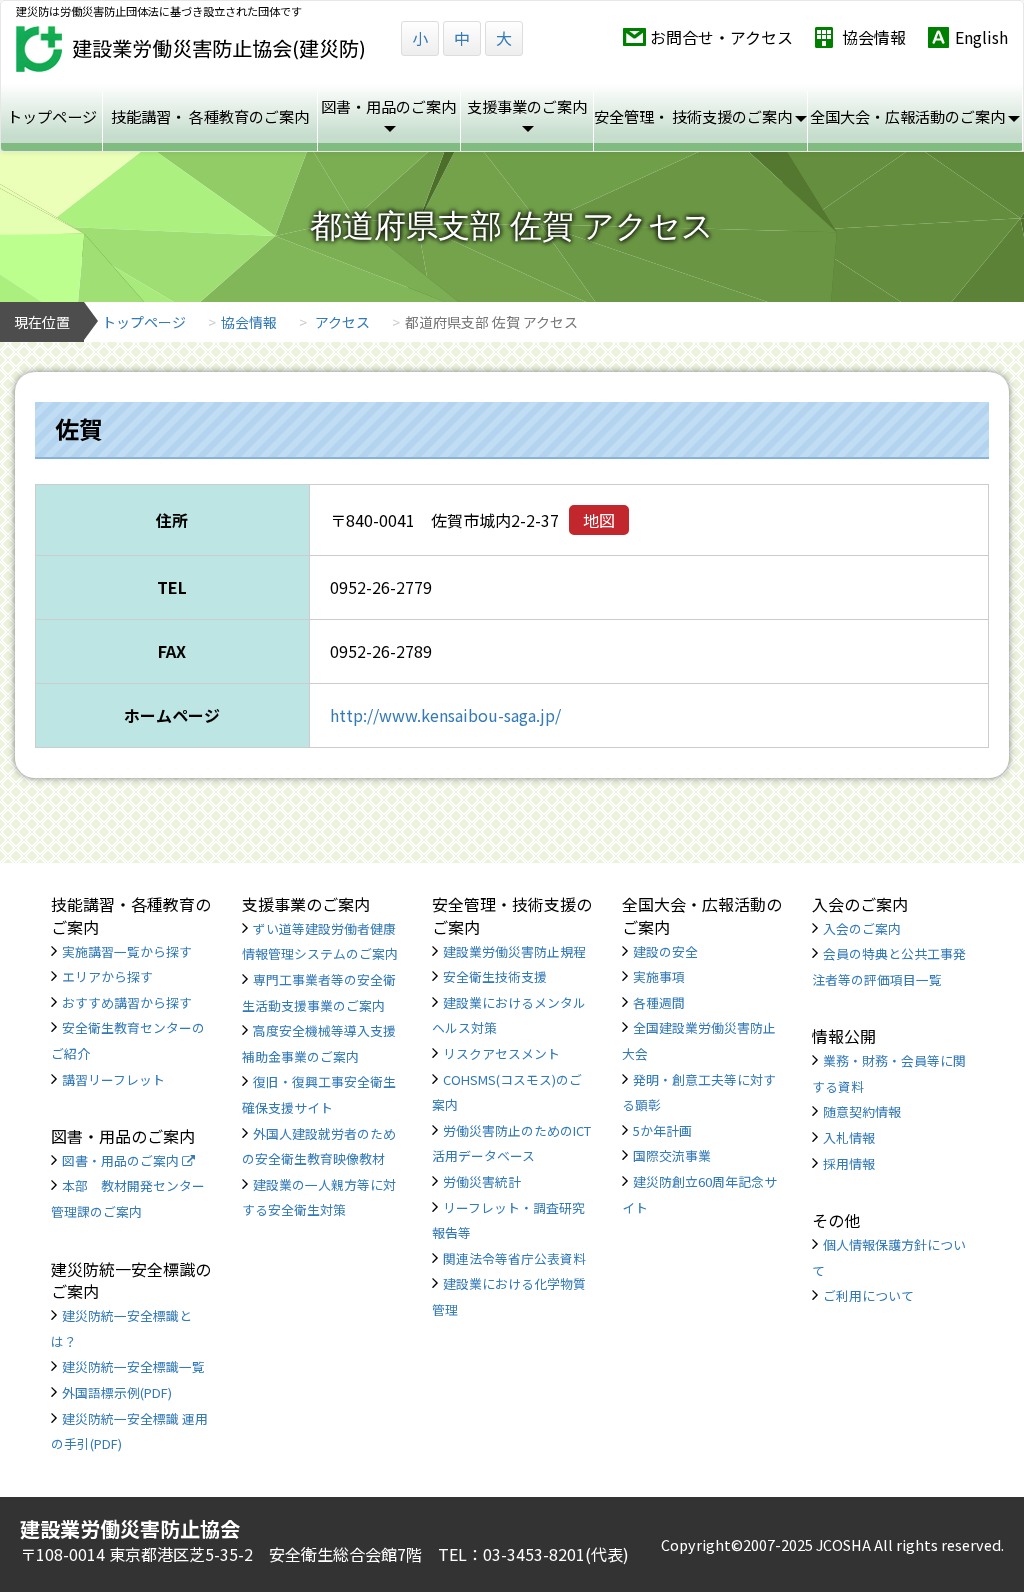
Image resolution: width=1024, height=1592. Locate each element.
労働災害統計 (482, 1181)
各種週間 (659, 1002)
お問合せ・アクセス (721, 37)
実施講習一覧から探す (127, 951)
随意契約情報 (862, 1111)
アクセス (342, 322)
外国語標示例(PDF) (117, 1392)
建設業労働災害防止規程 (514, 951)
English (981, 37)
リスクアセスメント (501, 1053)
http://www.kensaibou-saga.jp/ (445, 715)
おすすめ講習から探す (127, 1002)
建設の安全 (665, 951)
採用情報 (849, 1163)
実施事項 (659, 976)
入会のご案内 (862, 928)
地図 (599, 520)
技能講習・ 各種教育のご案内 (210, 116)
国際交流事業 (672, 1155)
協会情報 (874, 37)
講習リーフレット (113, 1079)
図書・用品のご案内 (122, 1160)
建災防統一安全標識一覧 (133, 1366)
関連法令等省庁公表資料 (514, 1258)
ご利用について (868, 1295)
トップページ (52, 116)
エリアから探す (107, 976)
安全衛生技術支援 (495, 976)
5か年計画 (662, 1130)
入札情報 (849, 1137)
